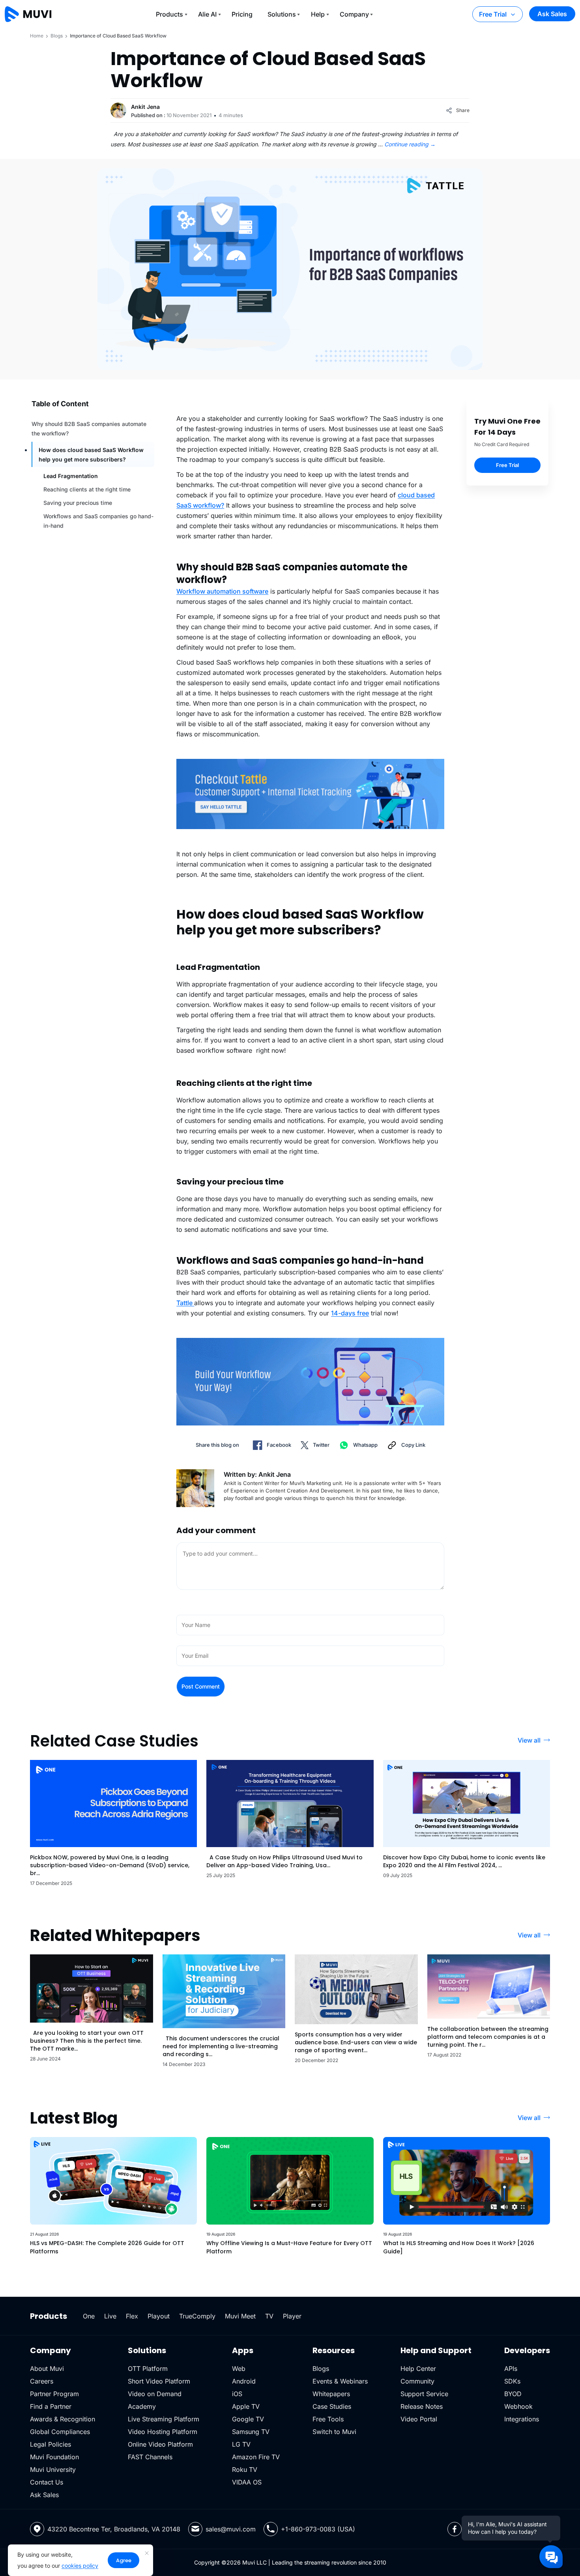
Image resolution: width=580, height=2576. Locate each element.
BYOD (513, 2394)
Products (169, 14)
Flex (132, 2316)
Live (110, 2316)
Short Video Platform (159, 2381)
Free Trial (493, 14)
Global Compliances (60, 2432)
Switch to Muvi (334, 2432)
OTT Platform (148, 2369)
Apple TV (246, 2406)
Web (239, 2369)
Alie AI (207, 14)
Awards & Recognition (63, 2419)
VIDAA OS (247, 2482)
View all (529, 1740)
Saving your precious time (78, 503)
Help (318, 14)
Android (244, 2381)
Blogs (57, 36)
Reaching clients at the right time (87, 489)
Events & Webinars (340, 2381)
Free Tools (328, 2419)
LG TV (241, 2444)
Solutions (282, 14)
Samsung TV (251, 2432)
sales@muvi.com (231, 2529)
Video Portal (419, 2419)
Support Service (424, 2394)
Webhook (518, 2406)
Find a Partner (51, 2406)
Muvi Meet (240, 2316)
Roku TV (245, 2470)
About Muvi (47, 2369)
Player (292, 2316)
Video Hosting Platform (163, 2432)
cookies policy (80, 2566)
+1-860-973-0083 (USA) (318, 2529)
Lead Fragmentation (71, 476)
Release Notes (422, 2406)
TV (269, 2316)
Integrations (522, 2419)
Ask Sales (552, 14)
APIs (511, 2369)
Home (37, 36)
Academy (142, 2406)
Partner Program (54, 2394)
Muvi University (53, 2470)
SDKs (512, 2381)
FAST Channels (150, 2457)
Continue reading (410, 144)
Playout (159, 2316)
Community (417, 2381)
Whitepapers (331, 2394)
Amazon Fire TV (256, 2457)
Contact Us (47, 2482)
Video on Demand (155, 2394)
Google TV (248, 2419)
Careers (42, 2381)
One (89, 2316)
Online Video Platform (160, 2444)
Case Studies (332, 2406)
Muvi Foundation (54, 2457)
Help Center (418, 2369)
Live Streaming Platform (164, 2419)
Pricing (242, 14)
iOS (237, 2394)
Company (354, 14)
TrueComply (197, 2316)
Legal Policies (51, 2444)
